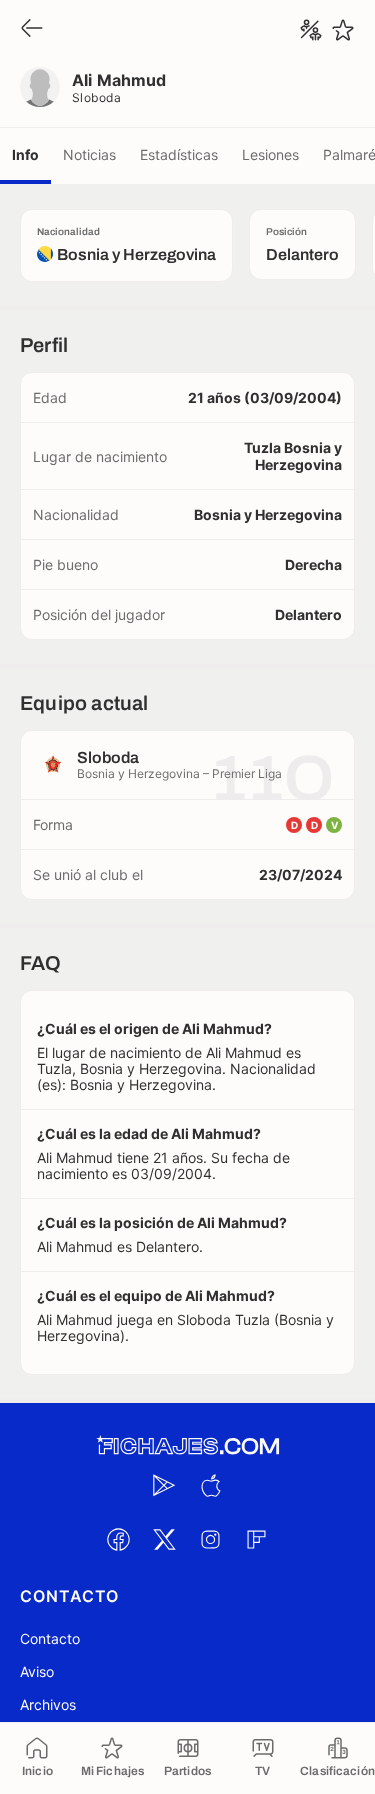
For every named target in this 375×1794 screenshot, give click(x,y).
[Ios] (211, 1485)
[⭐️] (343, 30)
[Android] (165, 1485)
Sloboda (96, 97)
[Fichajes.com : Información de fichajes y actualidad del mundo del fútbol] (188, 1446)
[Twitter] (165, 1539)
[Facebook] (119, 1539)
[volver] (32, 29)
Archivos (48, 1704)
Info (25, 154)
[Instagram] (211, 1539)
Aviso (37, 1671)
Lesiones (270, 154)
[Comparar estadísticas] (311, 30)
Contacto (50, 1638)
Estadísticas (179, 154)
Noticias (89, 154)
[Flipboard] (257, 1539)
